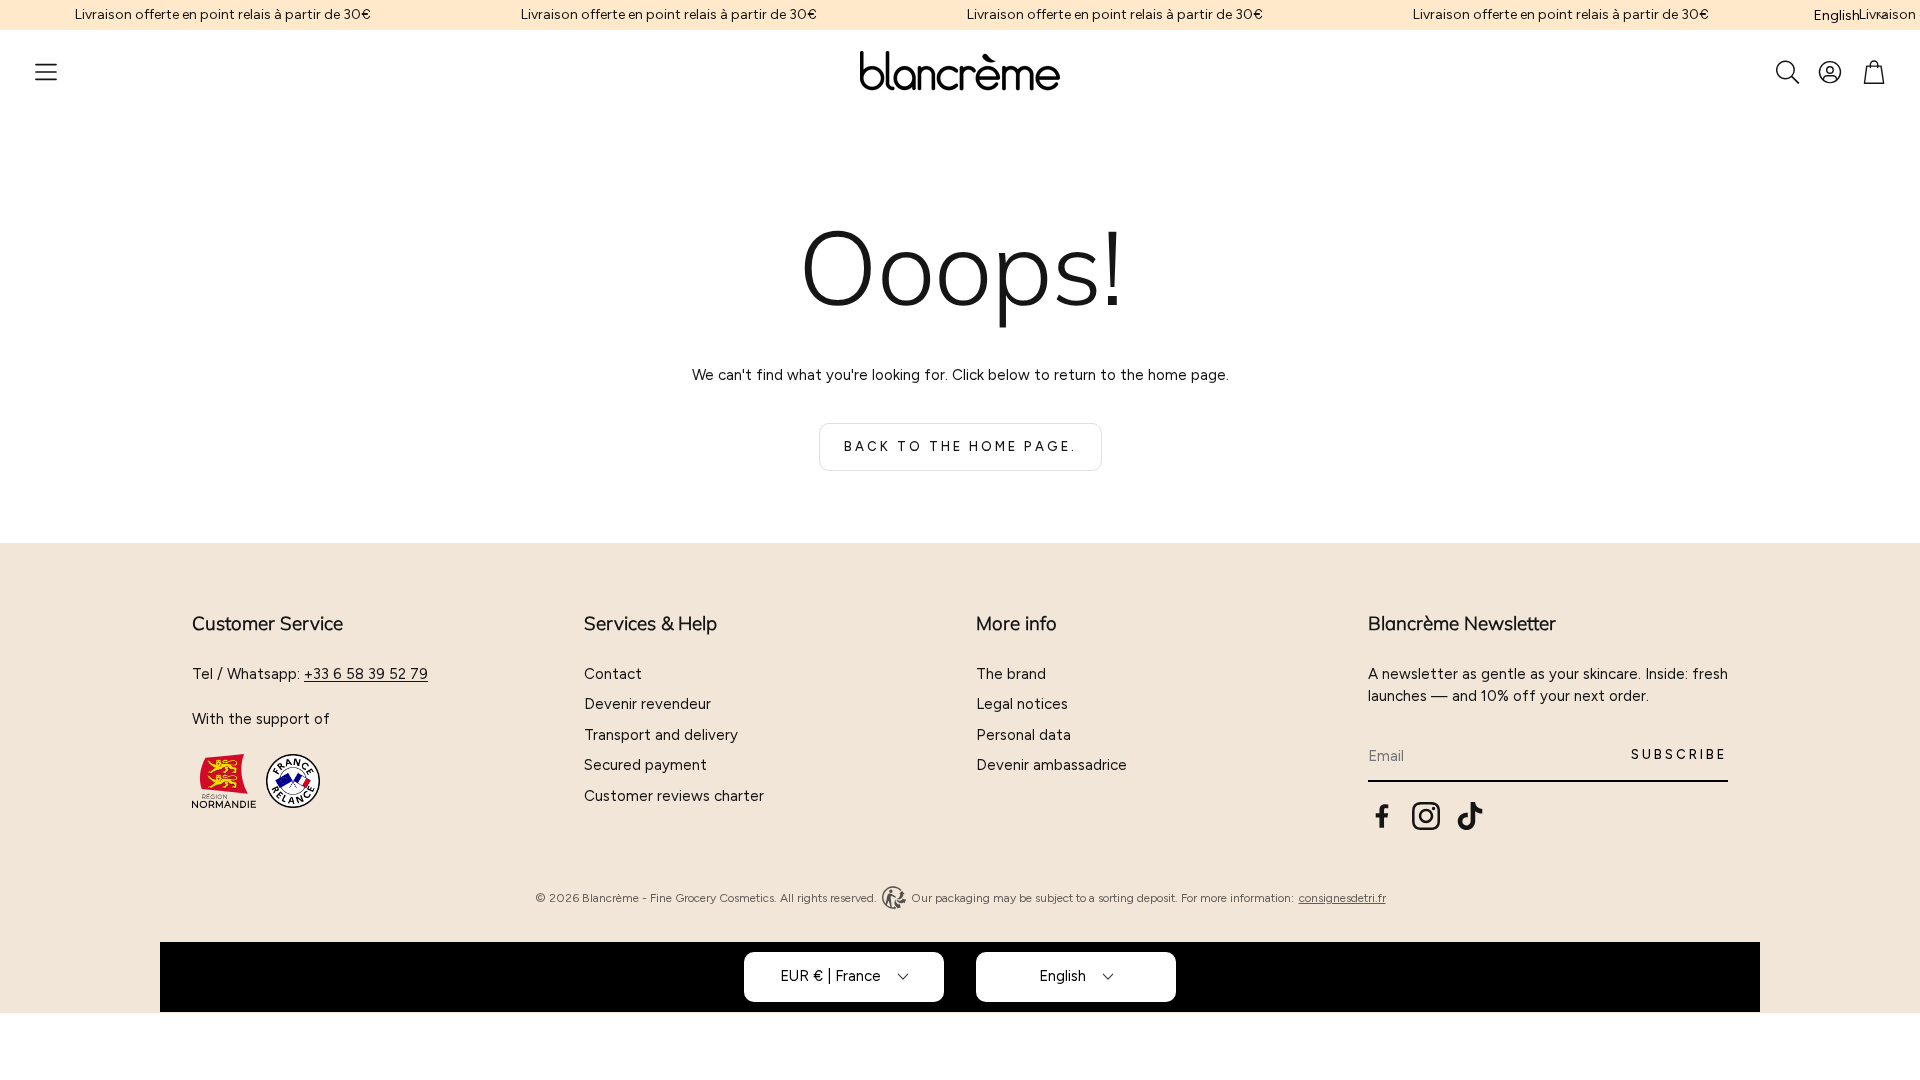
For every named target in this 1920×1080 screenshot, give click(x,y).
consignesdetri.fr (1342, 898)
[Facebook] (1382, 816)
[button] (46, 72)
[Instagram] (1426, 816)
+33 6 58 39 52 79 (366, 674)
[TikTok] (1470, 816)
